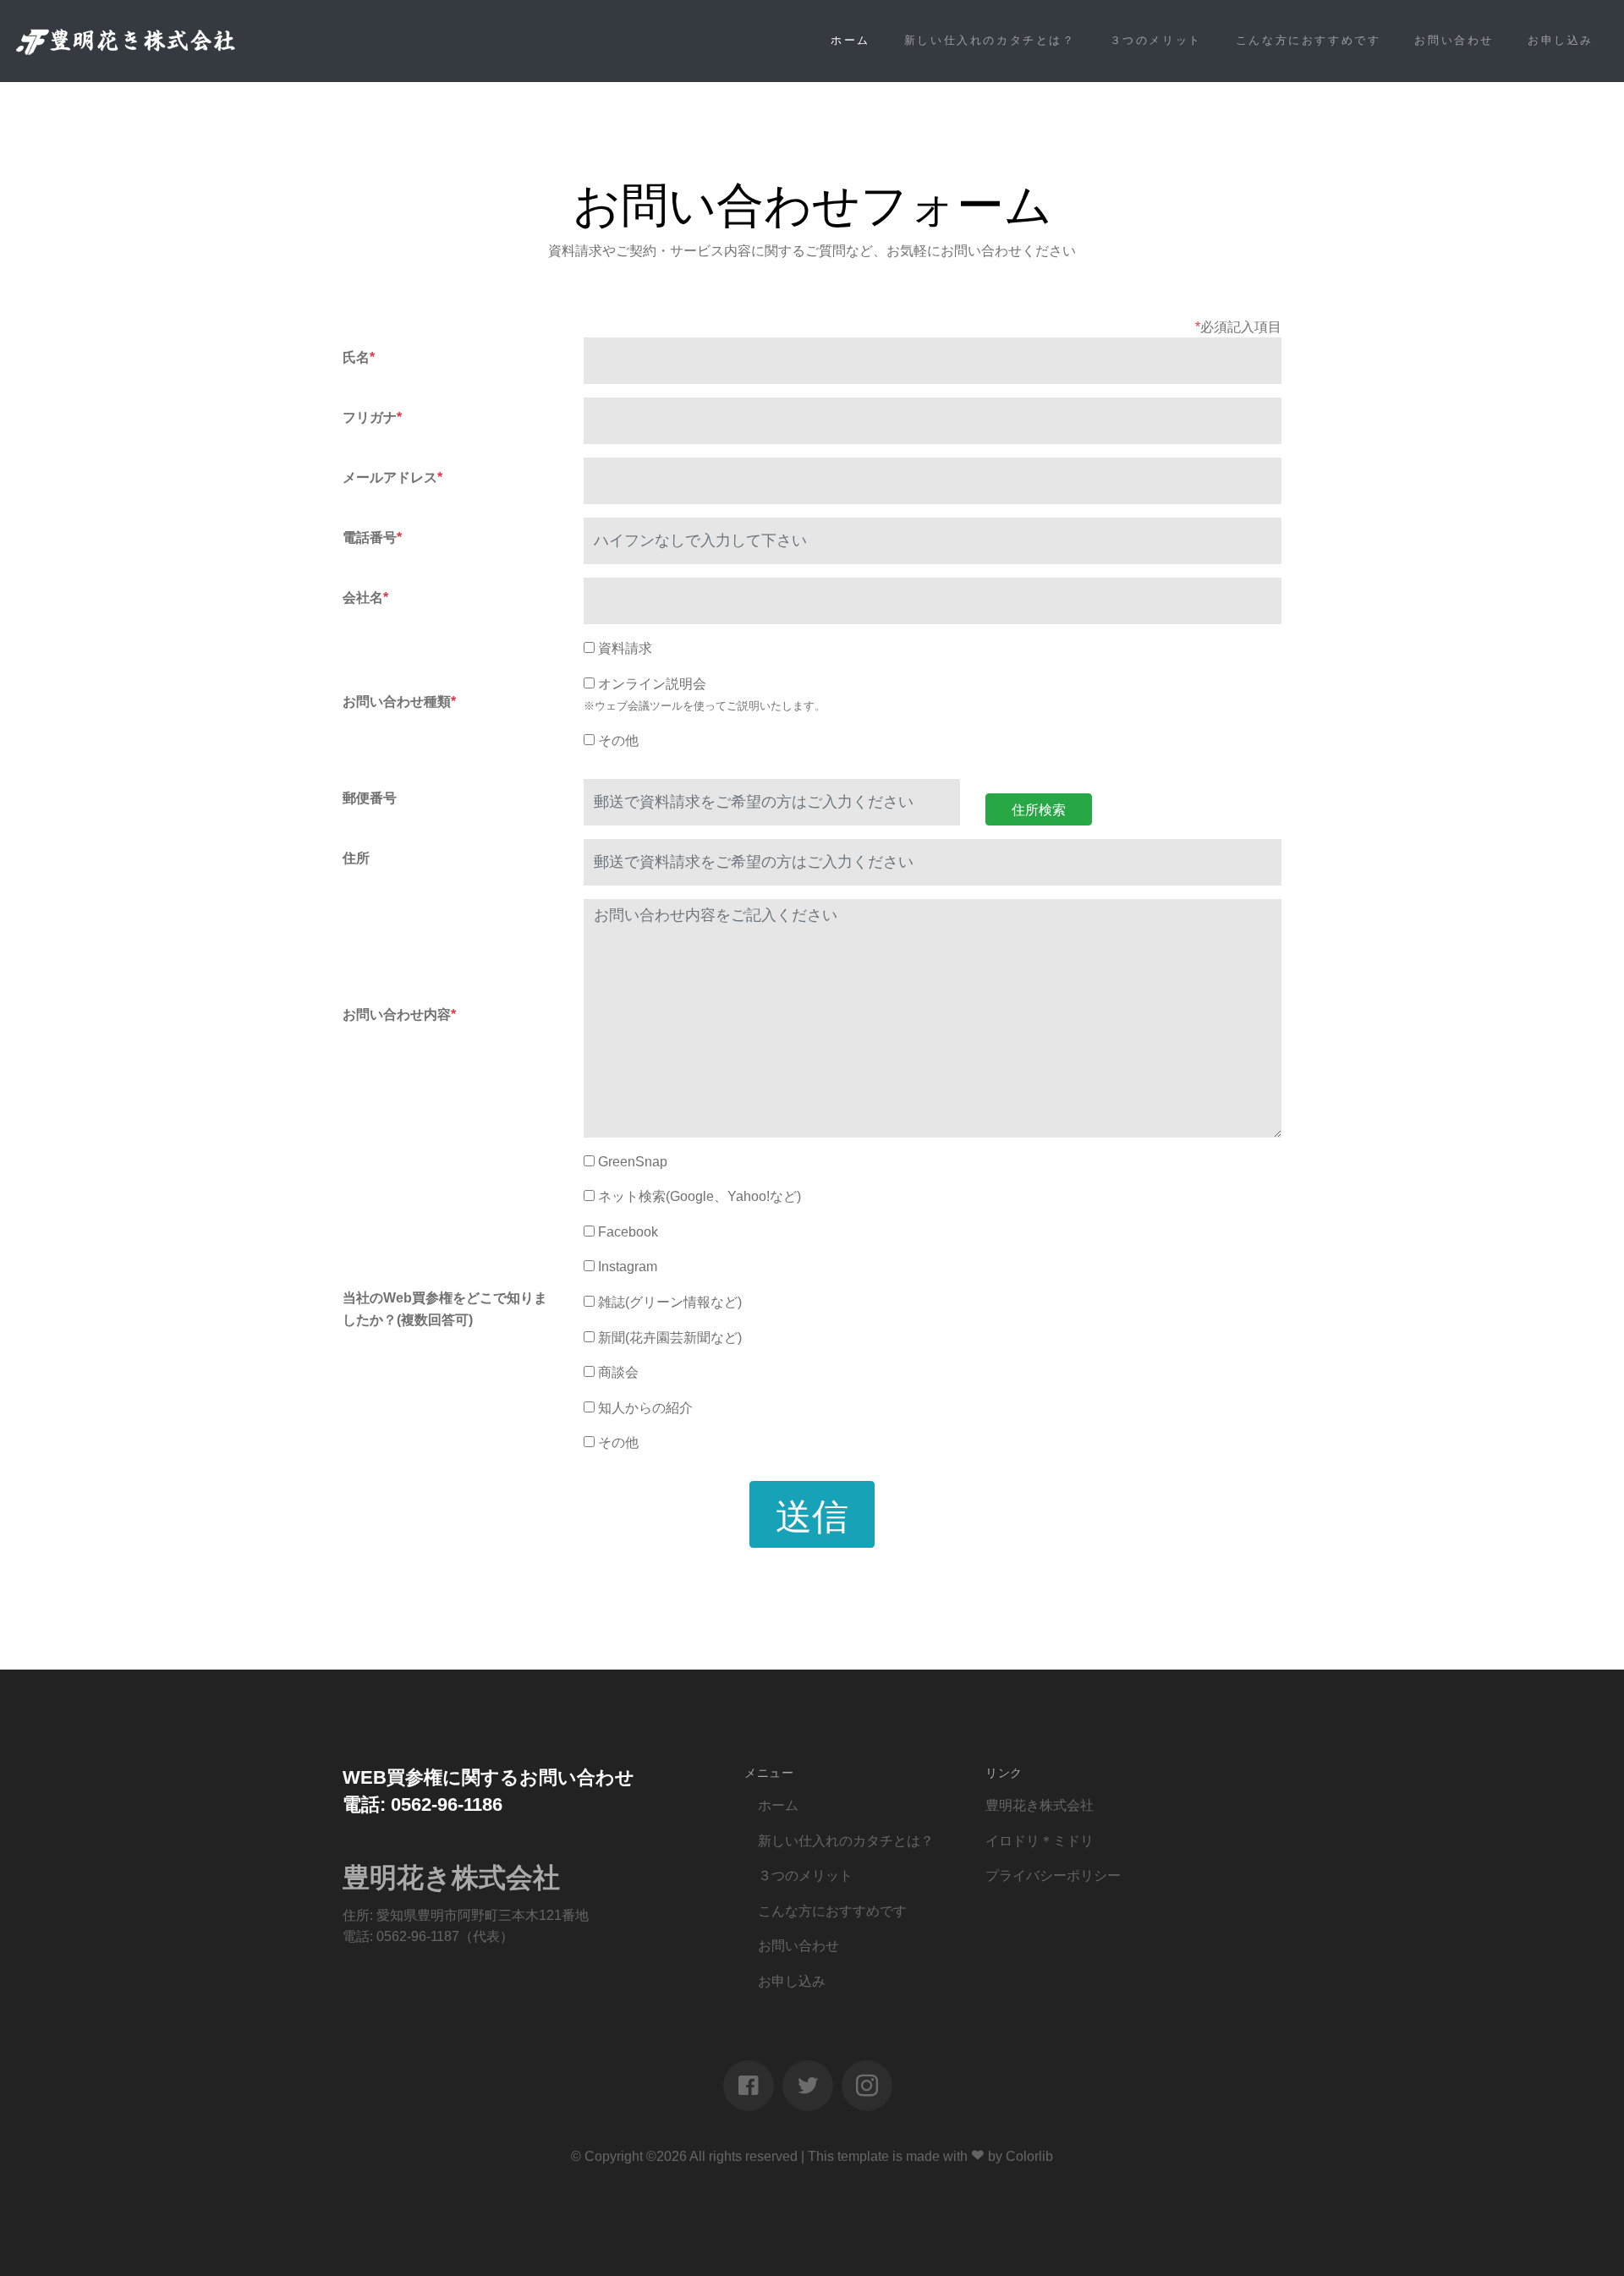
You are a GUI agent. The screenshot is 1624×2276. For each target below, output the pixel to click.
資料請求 (625, 648)
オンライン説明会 (652, 684)
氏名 (359, 357)
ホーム (850, 40)
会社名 (365, 598)
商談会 (618, 1372)
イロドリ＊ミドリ (1040, 1841)
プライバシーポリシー (1053, 1876)
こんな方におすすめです (1309, 40)
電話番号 (372, 537)
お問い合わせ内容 (399, 1015)
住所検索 (1039, 809)
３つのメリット (1156, 40)
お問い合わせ (1454, 40)
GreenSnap (633, 1162)
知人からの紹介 (645, 1408)
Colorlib (1029, 2156)
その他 (618, 740)
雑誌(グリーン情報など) (670, 1302)
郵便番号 (370, 798)
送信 (812, 1514)
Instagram (628, 1267)
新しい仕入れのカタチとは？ (990, 40)
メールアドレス (392, 477)
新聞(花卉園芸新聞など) (670, 1338)
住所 (356, 858)
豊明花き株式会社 (1040, 1805)
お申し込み (1561, 40)
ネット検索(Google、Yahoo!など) (700, 1196)
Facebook (628, 1232)
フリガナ (372, 417)
